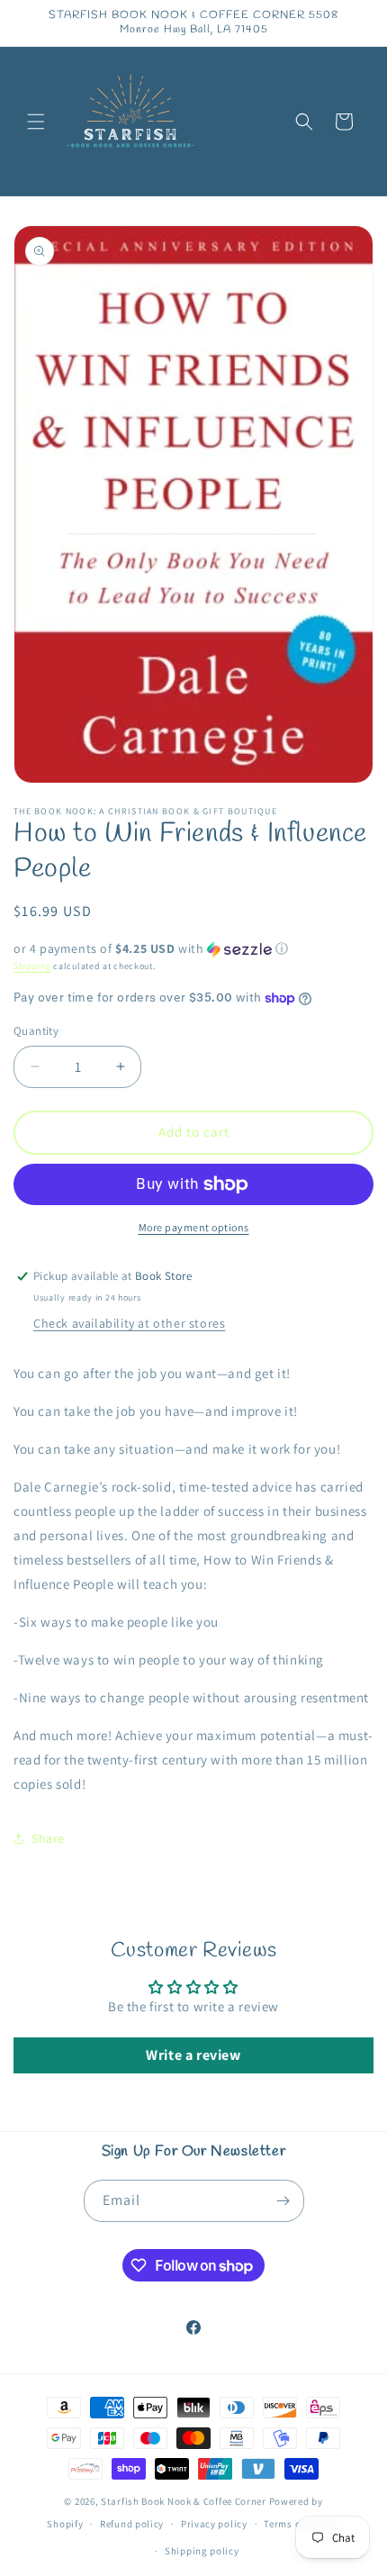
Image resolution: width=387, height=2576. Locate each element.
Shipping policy (202, 2551)
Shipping (32, 966)
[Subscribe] (283, 2201)
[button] (36, 122)
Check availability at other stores (129, 1323)
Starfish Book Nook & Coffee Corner (184, 2501)
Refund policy (132, 2524)
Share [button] (48, 1838)
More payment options (194, 1227)
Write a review (193, 2055)
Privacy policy (214, 2524)
